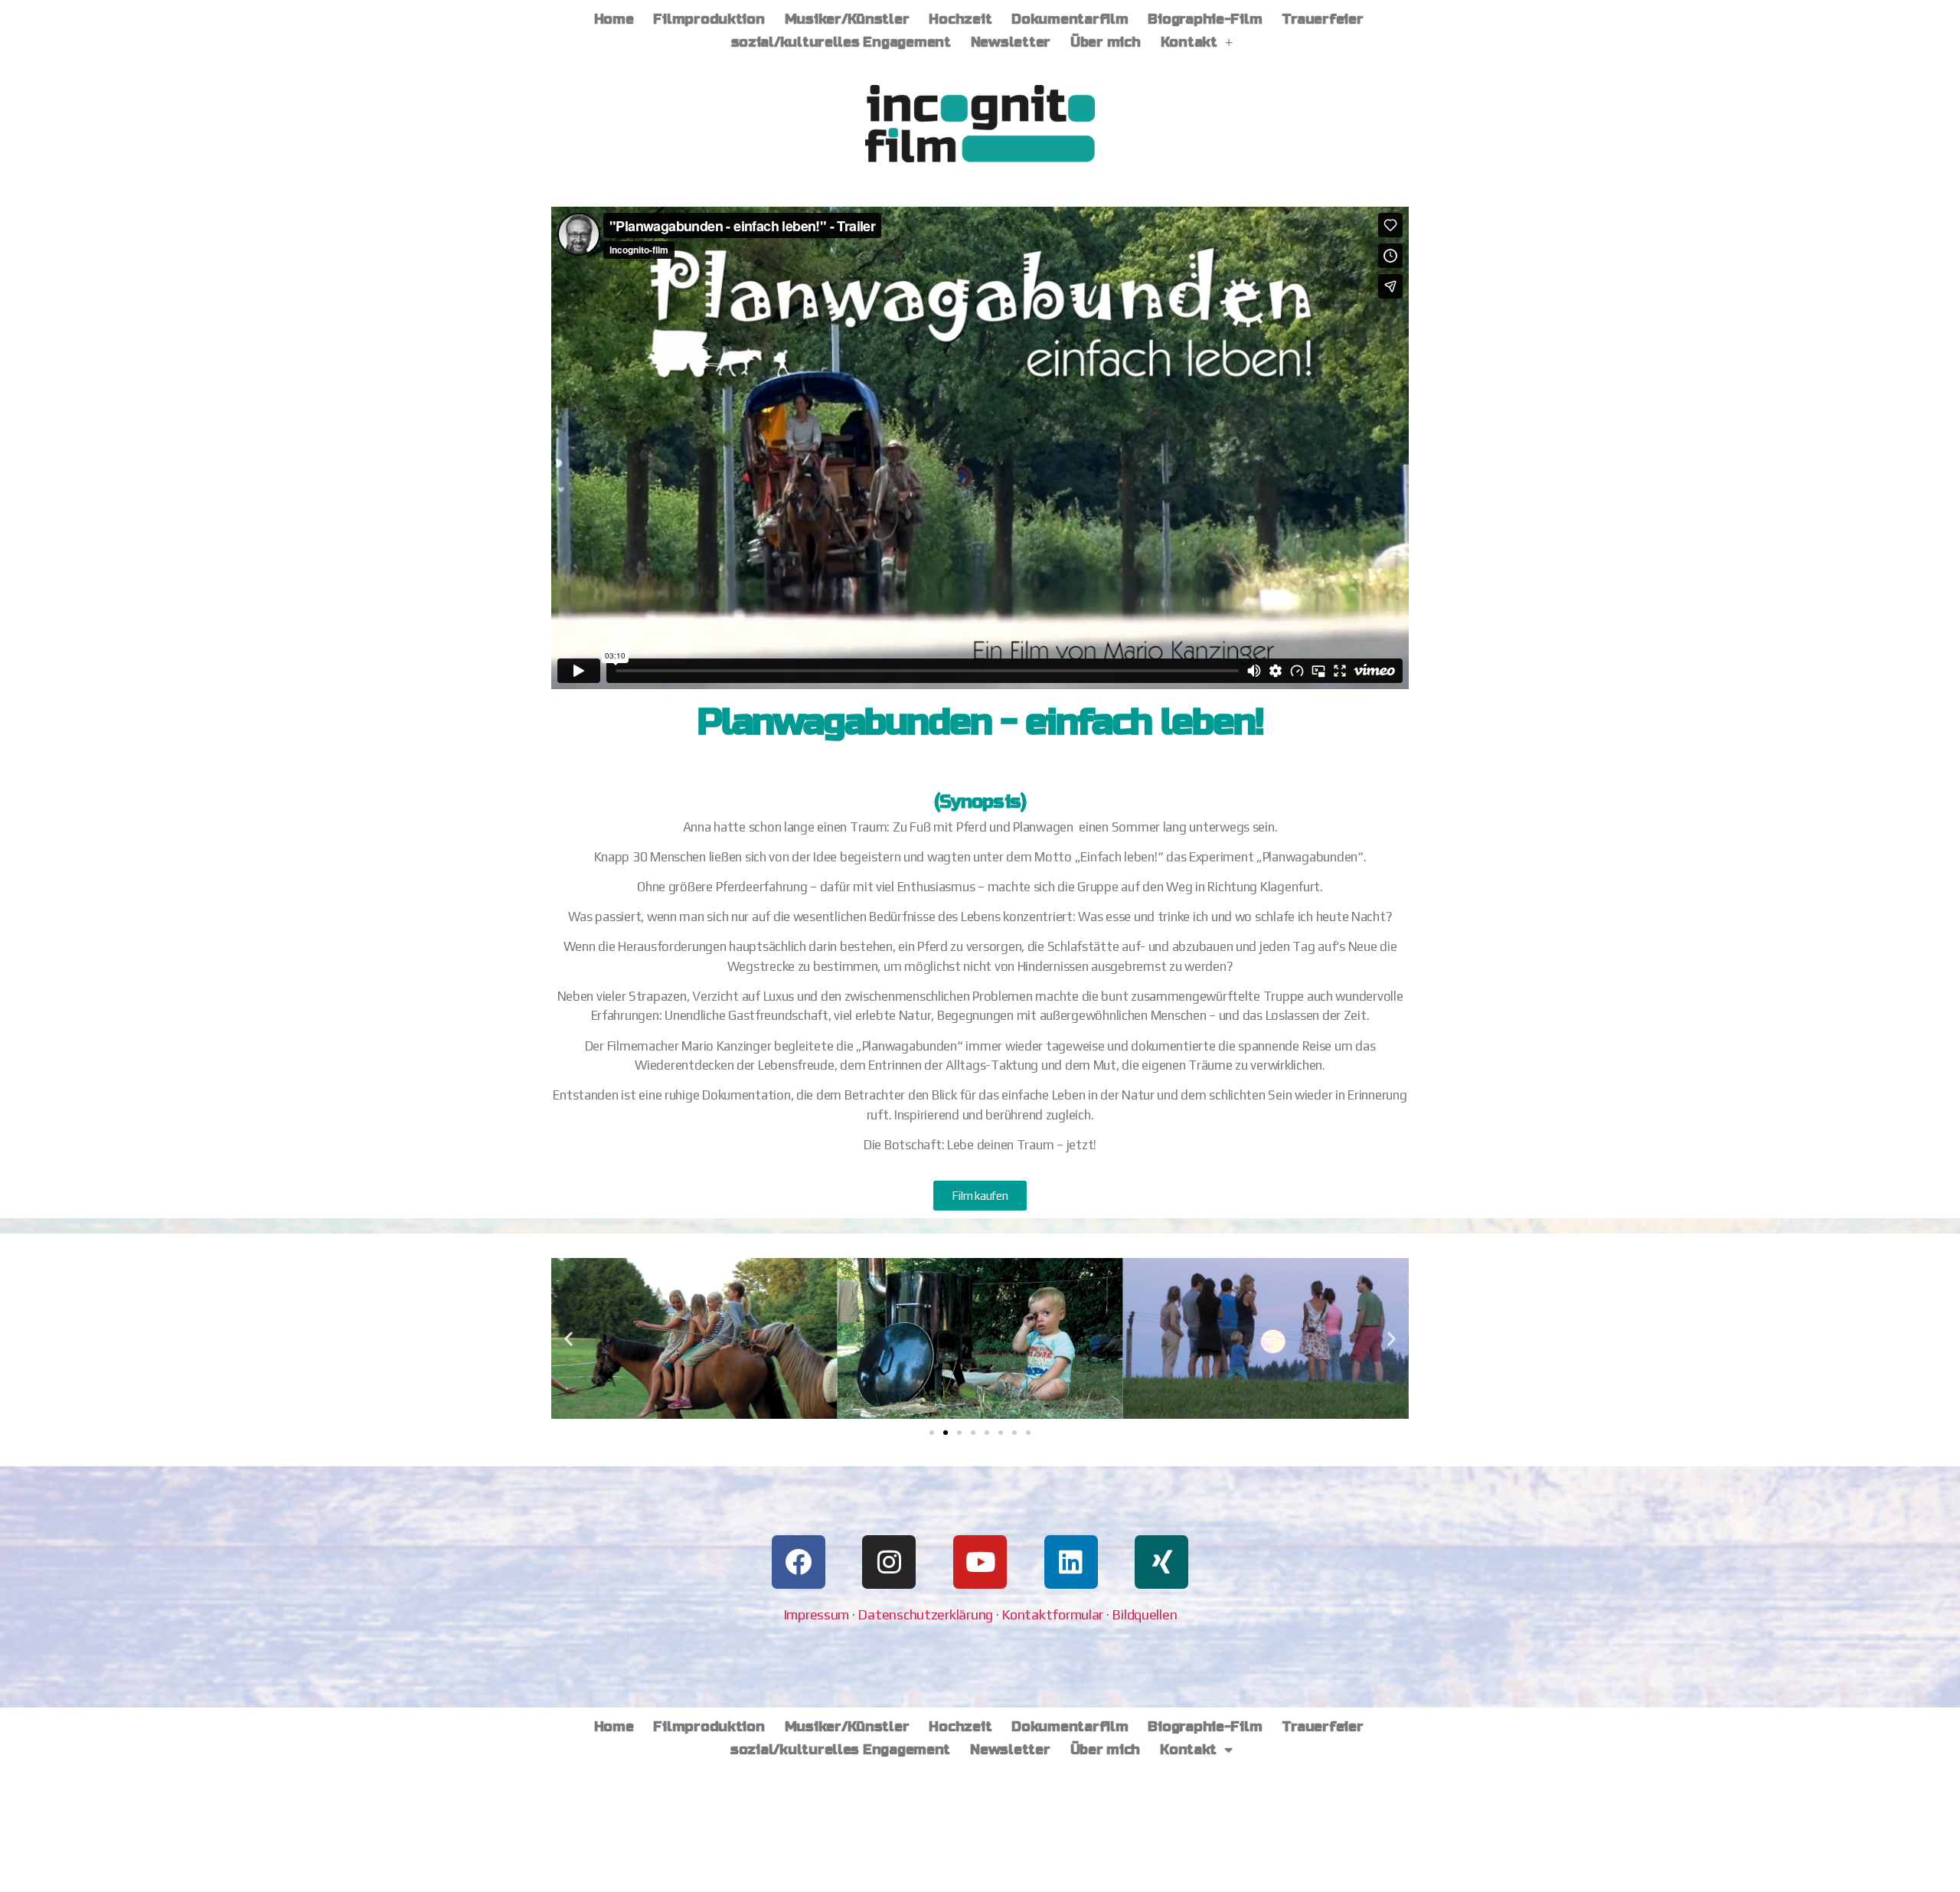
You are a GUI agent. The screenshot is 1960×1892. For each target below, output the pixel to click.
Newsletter (1011, 42)
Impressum (817, 1614)
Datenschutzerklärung (925, 1614)
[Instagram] (889, 1562)
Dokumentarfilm (1070, 19)
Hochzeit (960, 19)
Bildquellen (1144, 1614)
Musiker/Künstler (847, 19)
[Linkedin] (1071, 1562)
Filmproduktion (709, 19)
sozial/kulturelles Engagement (841, 42)
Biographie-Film (1205, 19)
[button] (568, 1338)
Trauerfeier (1322, 19)
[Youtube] (980, 1562)
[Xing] (1161, 1562)
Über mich (1106, 42)
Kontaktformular (1052, 1614)
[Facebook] (799, 1562)
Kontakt (1189, 42)
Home (614, 19)
